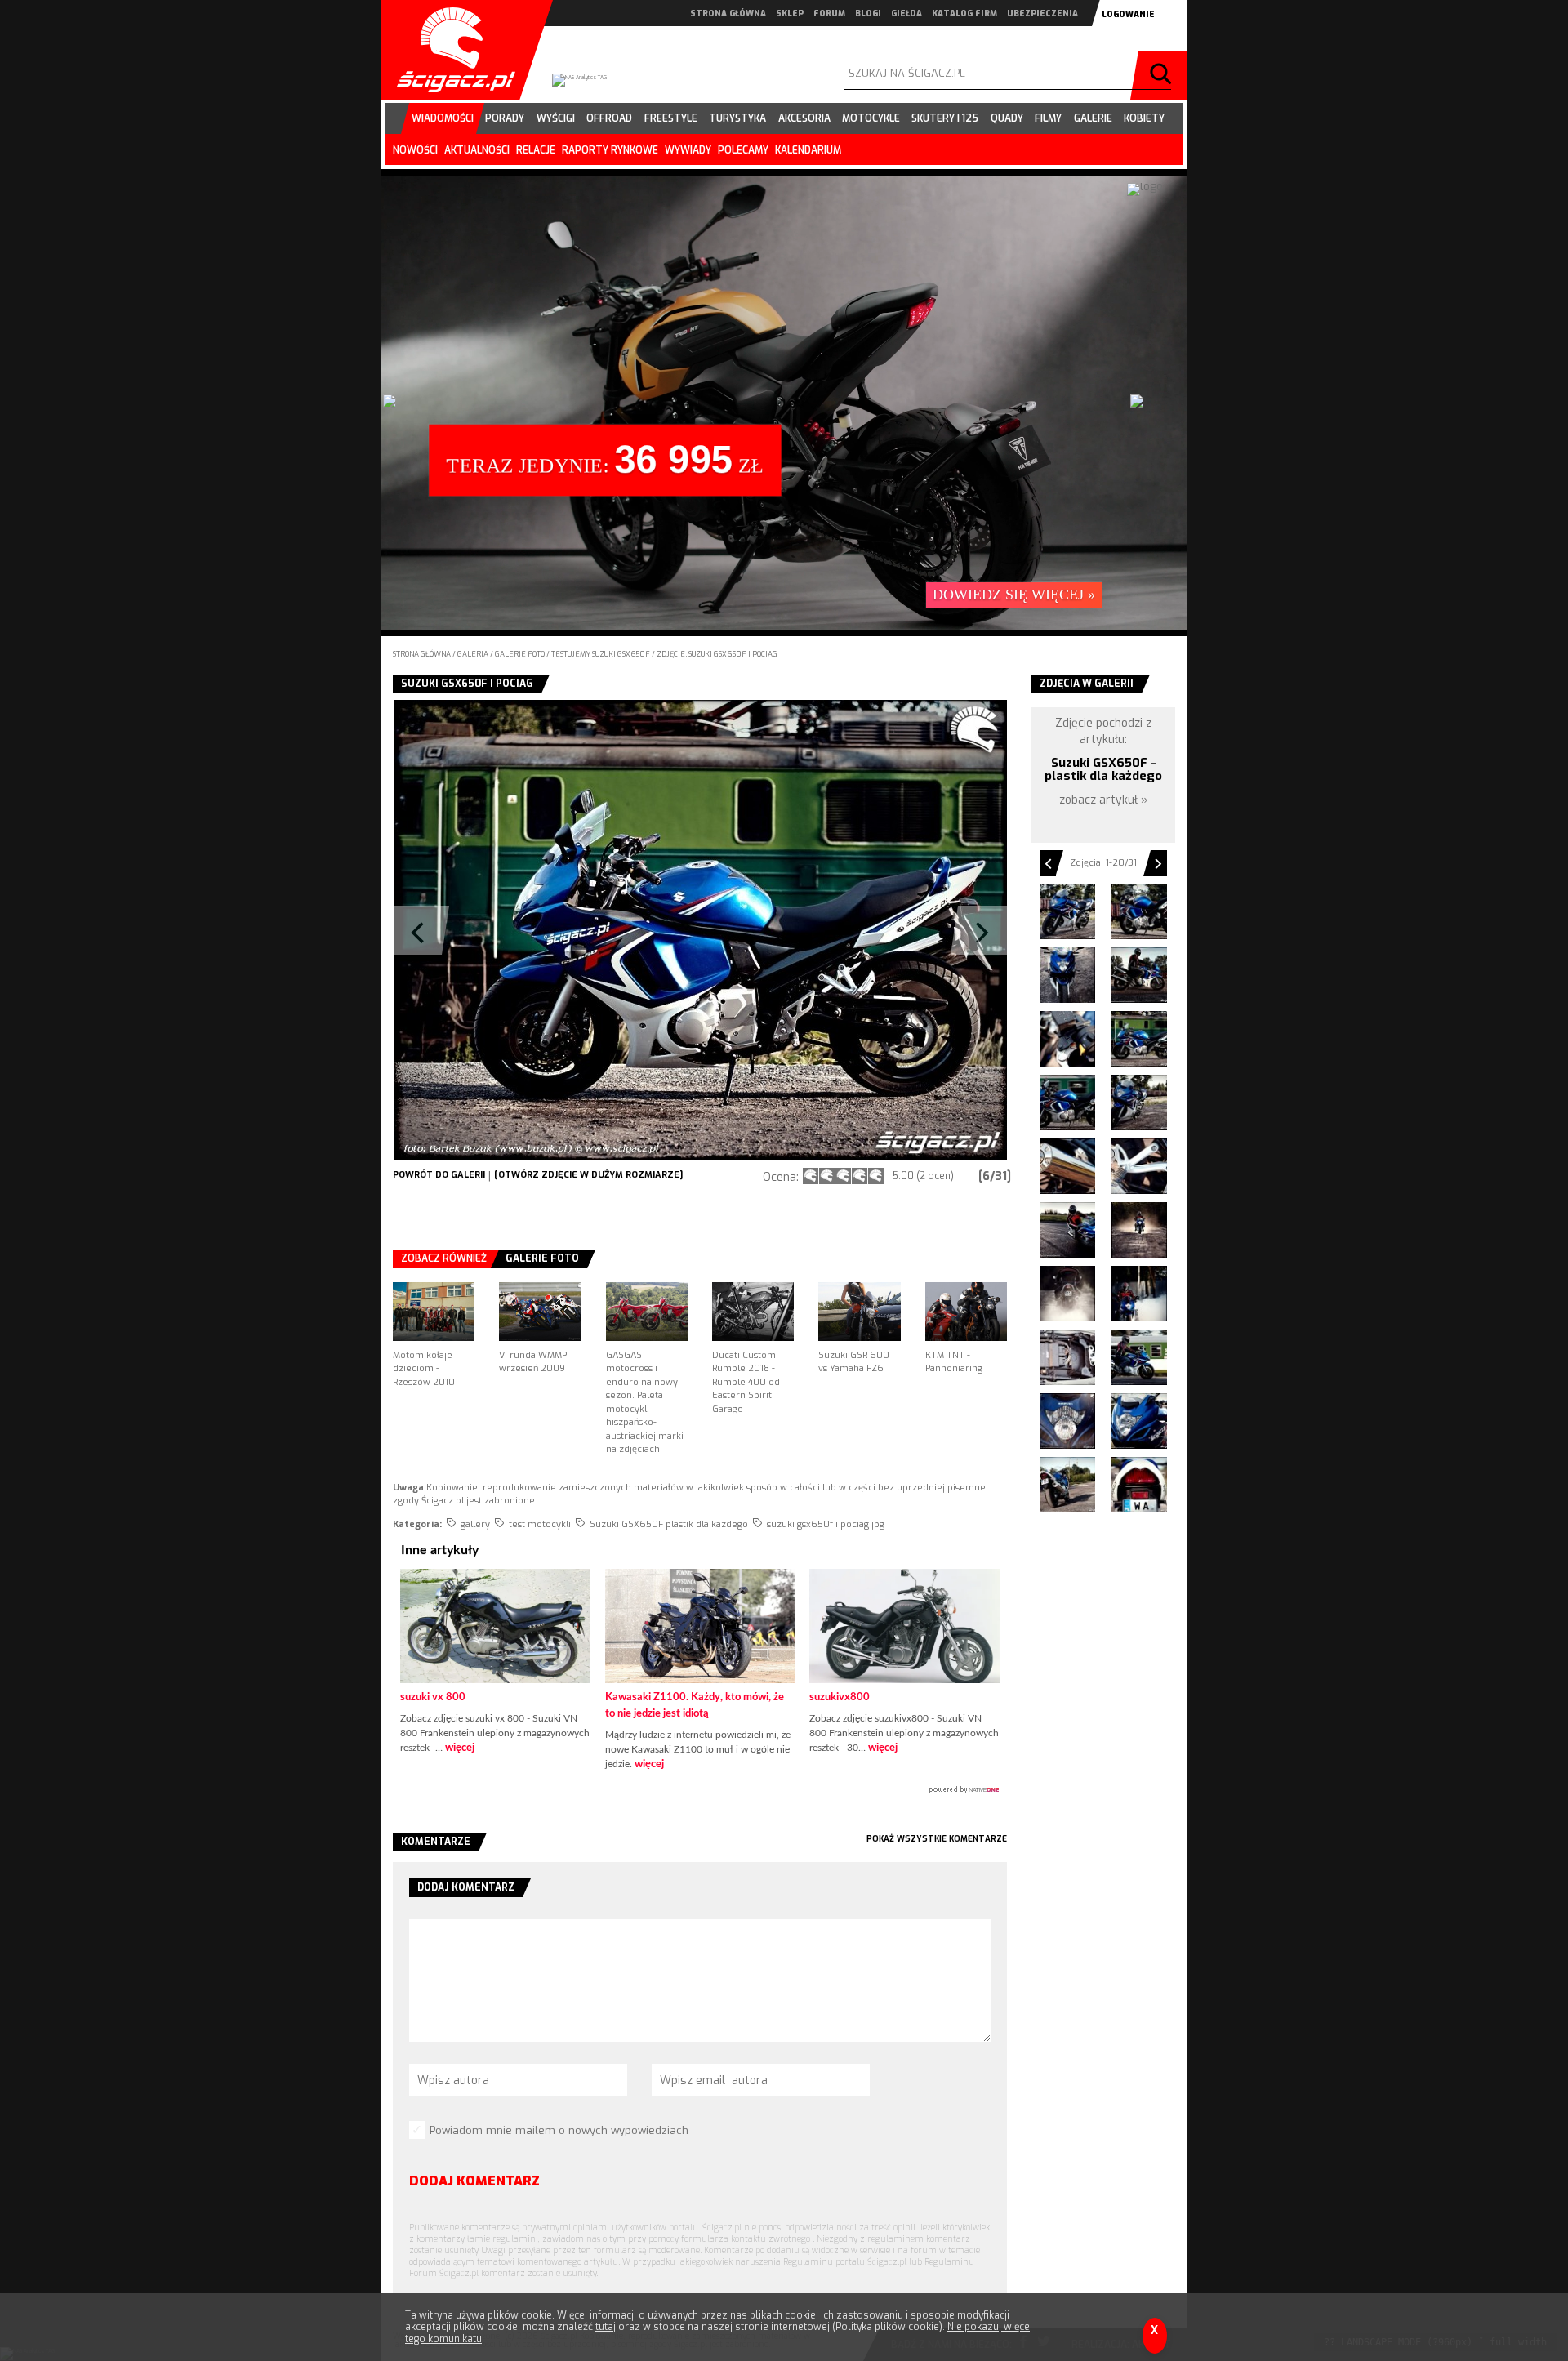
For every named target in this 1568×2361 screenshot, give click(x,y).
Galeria (474, 654)
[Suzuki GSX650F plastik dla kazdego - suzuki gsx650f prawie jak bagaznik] (1067, 1357)
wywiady (688, 150)
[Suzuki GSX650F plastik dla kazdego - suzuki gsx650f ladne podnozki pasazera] (1139, 1166)
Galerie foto (521, 654)
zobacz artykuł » (1104, 800)
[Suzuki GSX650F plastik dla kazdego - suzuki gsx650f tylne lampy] (1139, 1485)
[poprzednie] (546, 930)
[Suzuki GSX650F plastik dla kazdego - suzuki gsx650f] (1067, 911)
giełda (906, 13)
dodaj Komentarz (474, 2181)
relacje (536, 150)
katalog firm (964, 13)
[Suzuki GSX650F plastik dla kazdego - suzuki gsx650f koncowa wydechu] (1067, 1166)
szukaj (1163, 75)
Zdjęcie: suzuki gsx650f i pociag (717, 654)
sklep (790, 13)
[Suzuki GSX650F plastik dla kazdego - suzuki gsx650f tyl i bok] (1067, 1485)
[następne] (853, 930)
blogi (868, 13)
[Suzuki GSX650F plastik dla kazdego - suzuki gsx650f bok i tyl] (1139, 911)
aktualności (477, 150)
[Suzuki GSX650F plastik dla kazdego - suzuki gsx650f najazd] (1139, 1230)
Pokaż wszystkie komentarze (937, 1839)
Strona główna (422, 654)
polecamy (743, 150)
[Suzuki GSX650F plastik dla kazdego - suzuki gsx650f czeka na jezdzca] (1067, 975)
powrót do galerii (439, 1175)
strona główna (728, 13)
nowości (415, 150)
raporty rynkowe (610, 150)
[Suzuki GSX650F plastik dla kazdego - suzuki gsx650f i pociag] (1139, 1039)
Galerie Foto (542, 1258)
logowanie (1128, 14)
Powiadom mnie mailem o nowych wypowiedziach (559, 2130)
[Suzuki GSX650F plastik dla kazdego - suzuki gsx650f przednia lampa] (1067, 1421)
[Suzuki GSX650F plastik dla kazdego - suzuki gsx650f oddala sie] (1067, 1294)
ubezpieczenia (1042, 13)
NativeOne (700, 1790)
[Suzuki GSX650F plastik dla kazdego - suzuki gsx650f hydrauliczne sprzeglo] (1067, 1039)
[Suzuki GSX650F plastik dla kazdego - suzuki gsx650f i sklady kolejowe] (1139, 1103)
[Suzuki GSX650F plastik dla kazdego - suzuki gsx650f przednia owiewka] (1139, 1421)
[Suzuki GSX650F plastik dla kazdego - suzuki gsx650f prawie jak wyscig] (1139, 1357)
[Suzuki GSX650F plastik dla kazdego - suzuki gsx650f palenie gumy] (1139, 1294)
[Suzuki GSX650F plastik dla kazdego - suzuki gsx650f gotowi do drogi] (1139, 975)
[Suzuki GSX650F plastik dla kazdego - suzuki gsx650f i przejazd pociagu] (1067, 1103)
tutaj (606, 2327)
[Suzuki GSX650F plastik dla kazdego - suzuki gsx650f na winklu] (1067, 1230)
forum (829, 13)
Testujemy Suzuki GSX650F (601, 654)
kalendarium (808, 150)
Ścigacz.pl (450, 50)
